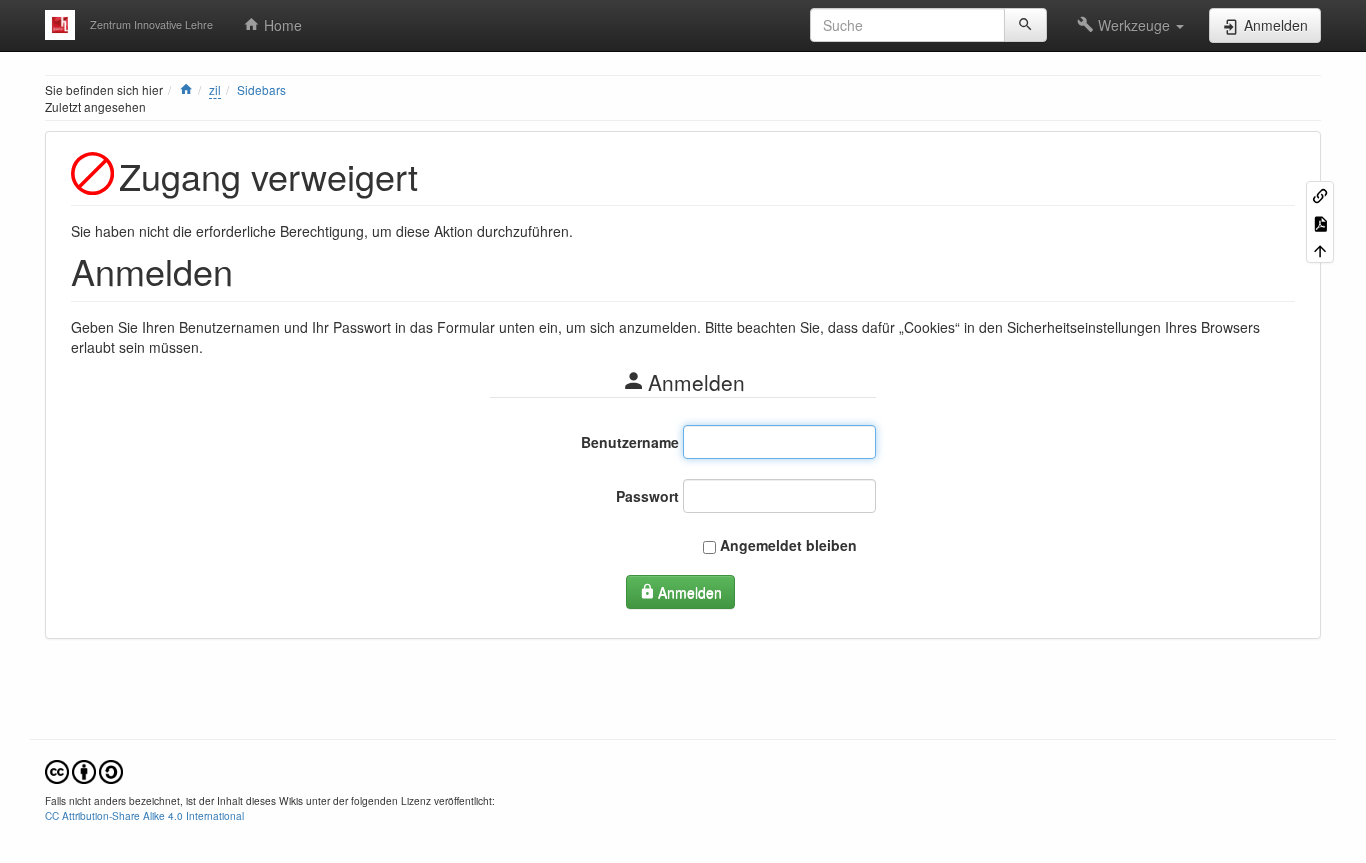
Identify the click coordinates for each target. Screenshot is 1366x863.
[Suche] (1025, 25)
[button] (1130, 25)
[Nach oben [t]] (1320, 249)
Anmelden (690, 592)
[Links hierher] (1320, 194)
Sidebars (261, 89)
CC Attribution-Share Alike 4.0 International (144, 815)
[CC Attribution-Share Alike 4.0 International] (84, 770)
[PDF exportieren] (1320, 221)
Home (281, 25)
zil (215, 89)
